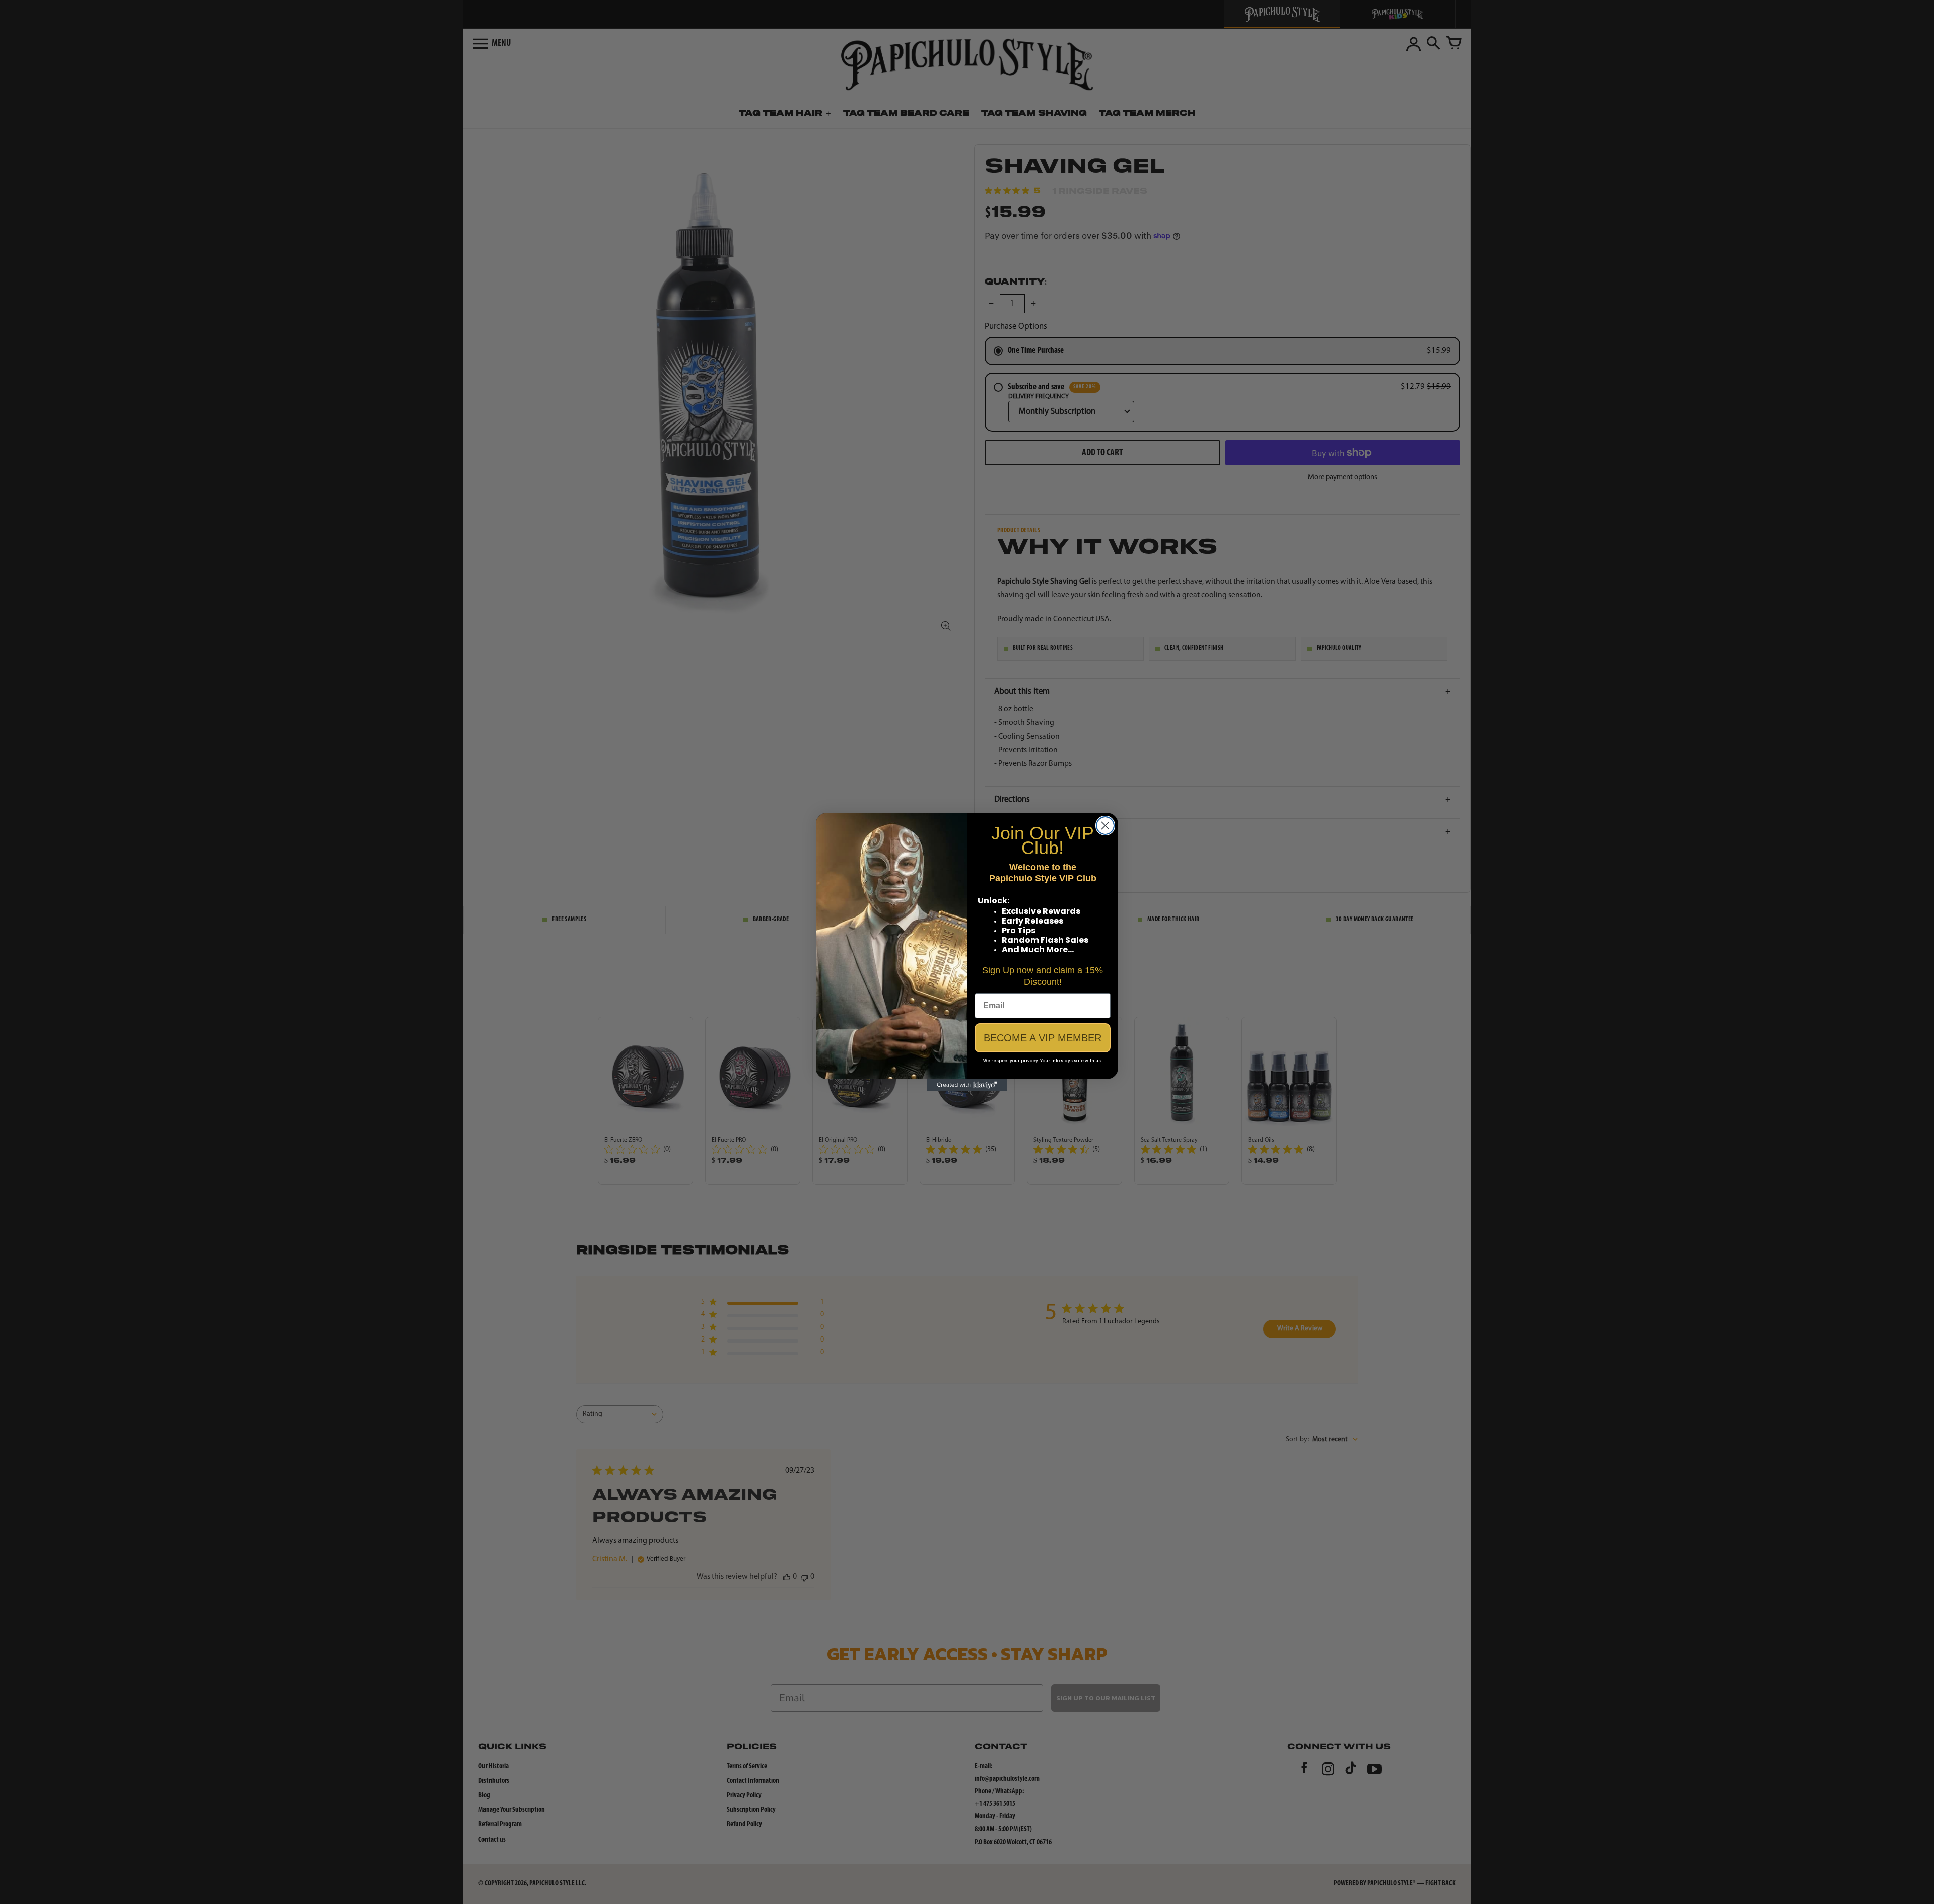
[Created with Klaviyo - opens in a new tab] (967, 1085)
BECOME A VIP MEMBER (1043, 1038)
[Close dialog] (1105, 826)
